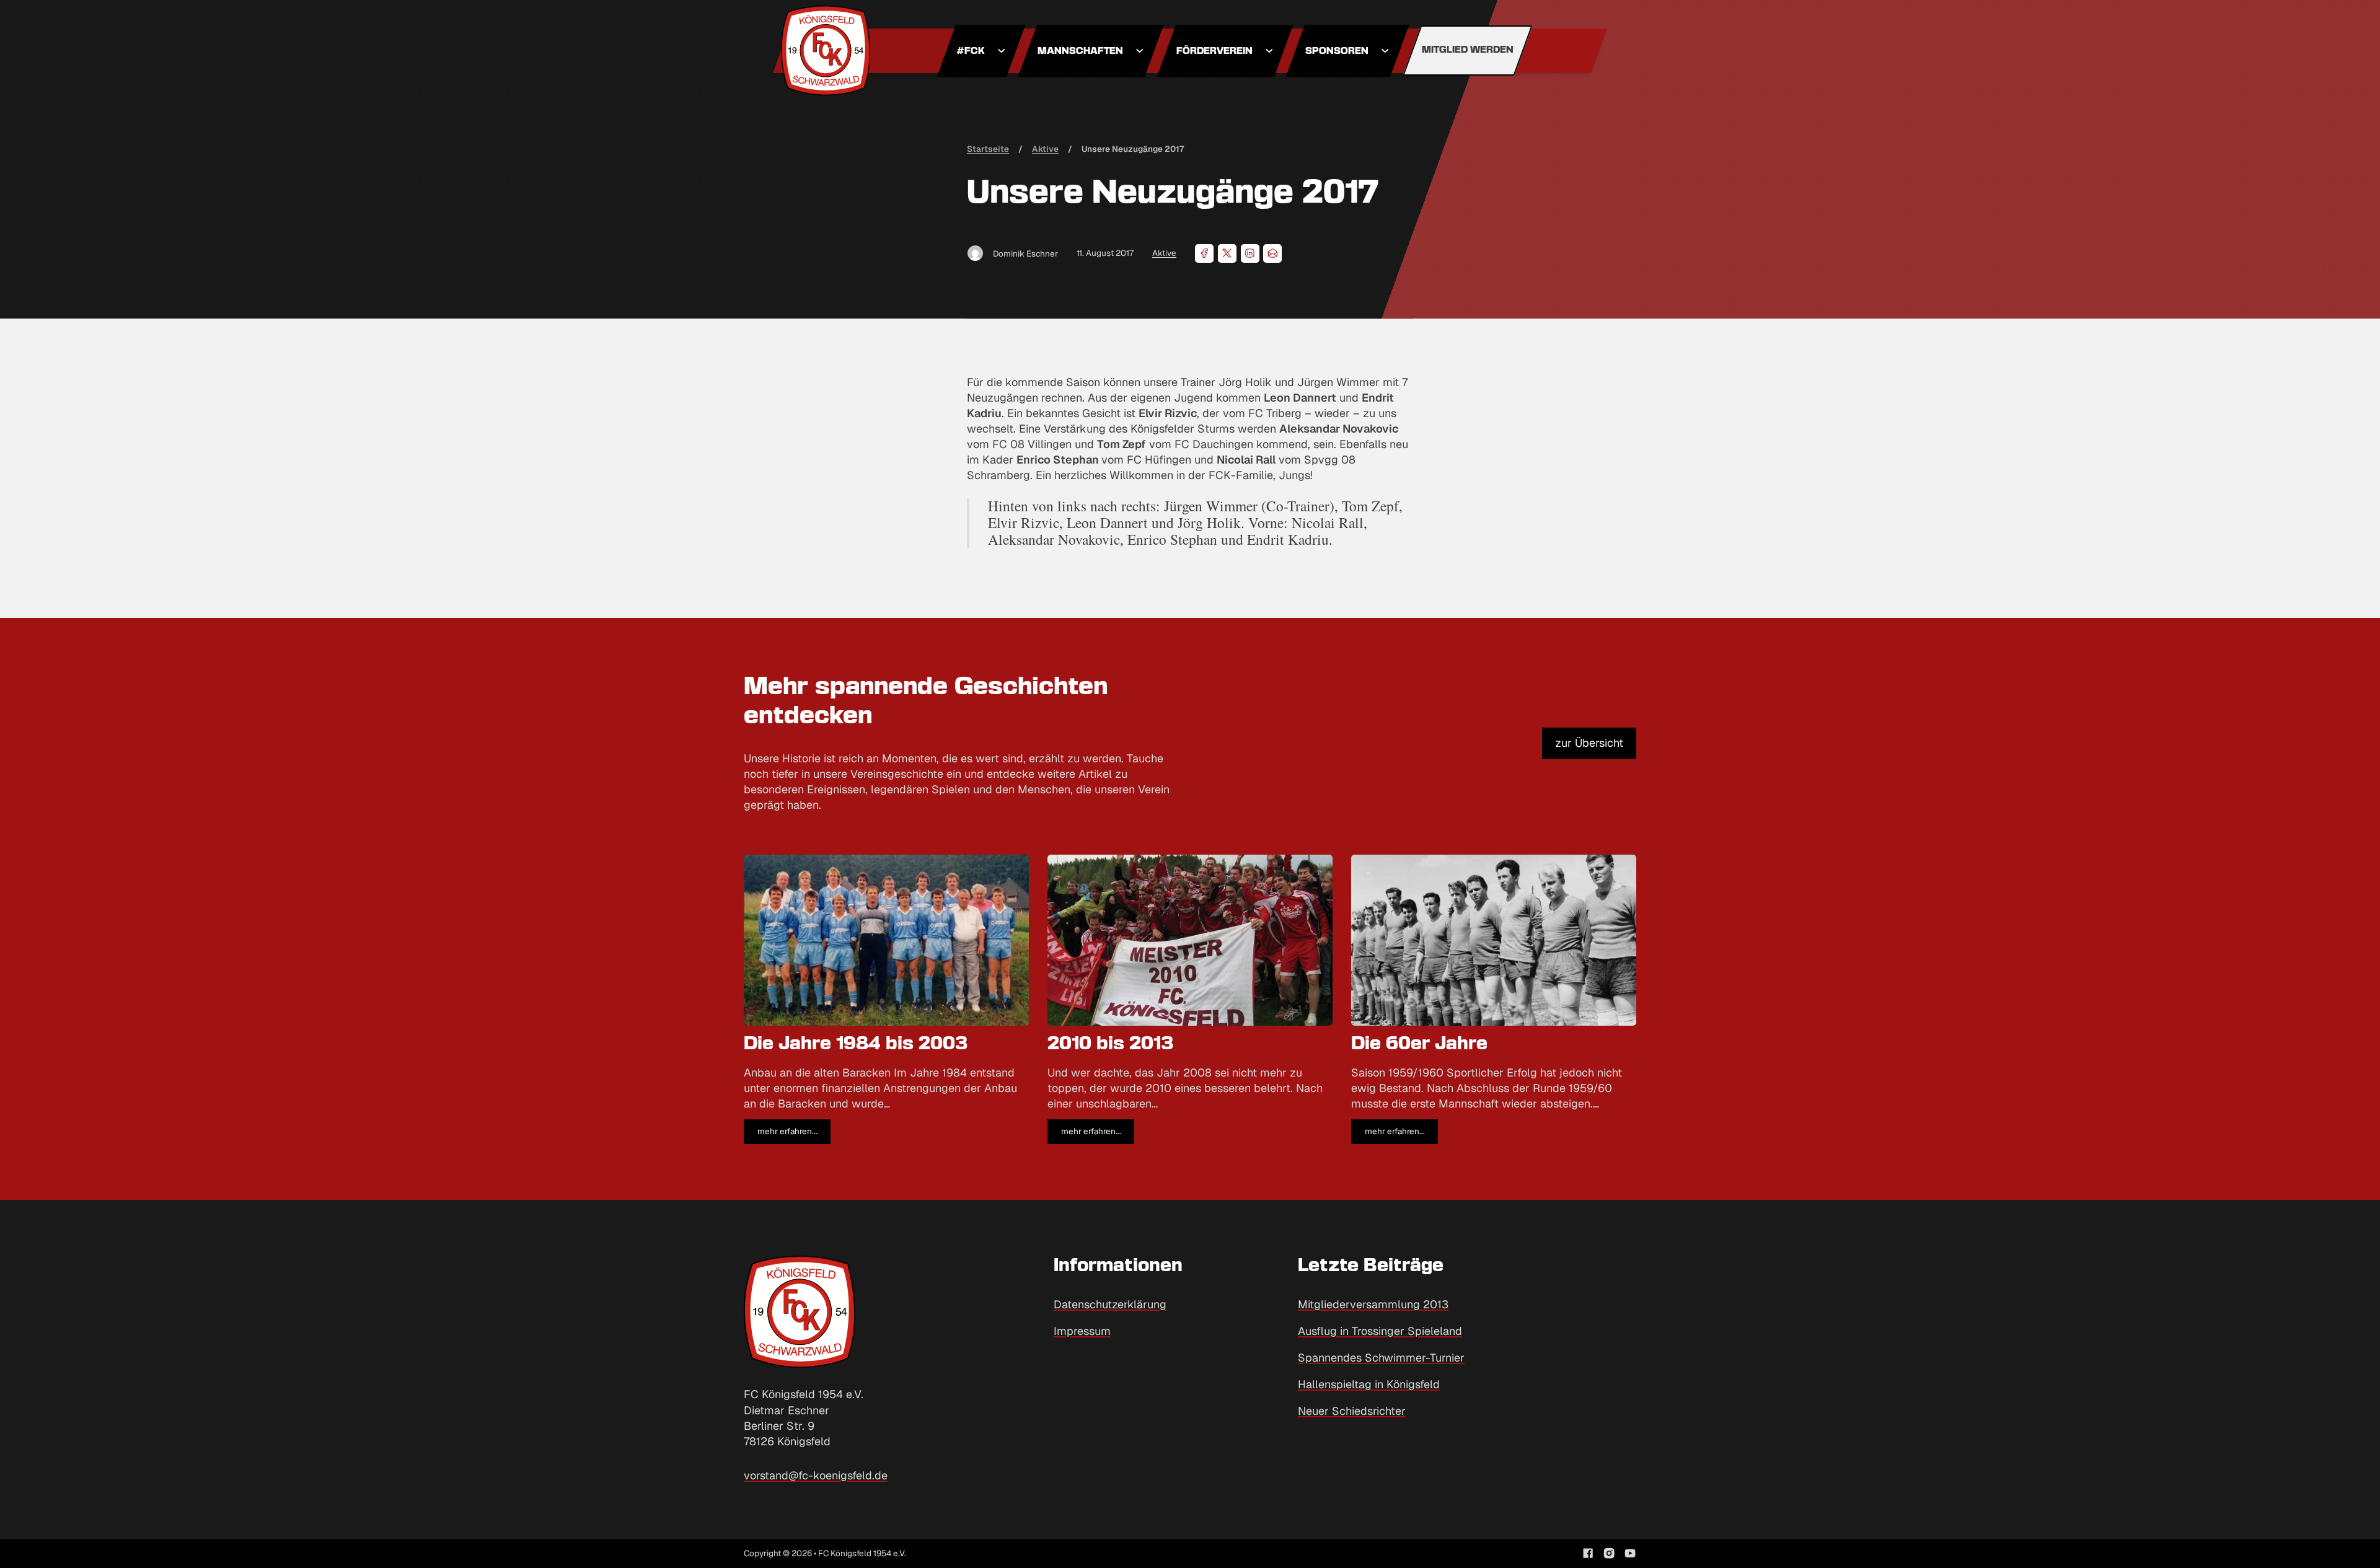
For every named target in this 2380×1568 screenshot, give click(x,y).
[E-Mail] (1272, 253)
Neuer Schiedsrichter (1352, 1411)
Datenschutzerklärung (1110, 1304)
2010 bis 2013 (1111, 1044)
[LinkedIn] (1250, 253)
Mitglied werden (1468, 50)
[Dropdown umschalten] (1002, 51)
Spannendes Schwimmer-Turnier (1381, 1358)
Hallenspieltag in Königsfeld (1369, 1384)
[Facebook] (1204, 253)
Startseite (988, 149)
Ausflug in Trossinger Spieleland (1380, 1331)
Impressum (1082, 1331)
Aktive (1164, 253)
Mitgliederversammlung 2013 (1373, 1304)
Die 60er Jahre (1419, 1044)
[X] (1227, 253)
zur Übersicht (1589, 743)
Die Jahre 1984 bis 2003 (856, 1044)
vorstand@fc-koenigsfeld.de (816, 1475)
